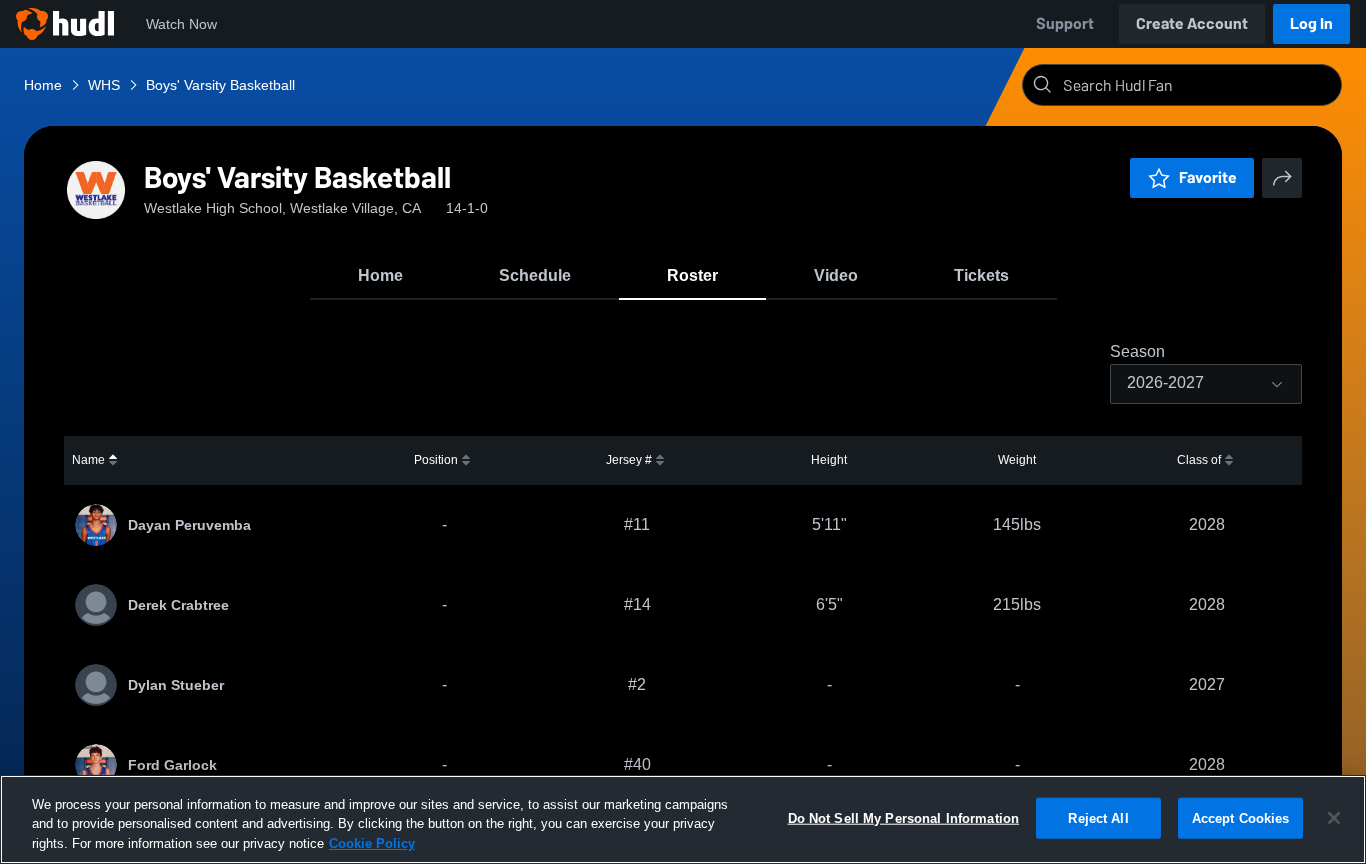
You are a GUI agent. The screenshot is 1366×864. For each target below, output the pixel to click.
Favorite (1208, 177)
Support (1065, 23)
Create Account (1192, 23)
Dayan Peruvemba (189, 525)
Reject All (1098, 817)
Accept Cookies (1241, 817)
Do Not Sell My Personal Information (904, 817)
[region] (683, 819)
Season (1137, 352)
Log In (1311, 23)
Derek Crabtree (178, 605)
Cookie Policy (372, 843)
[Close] (1334, 818)
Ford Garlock (172, 765)
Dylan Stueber (176, 685)
